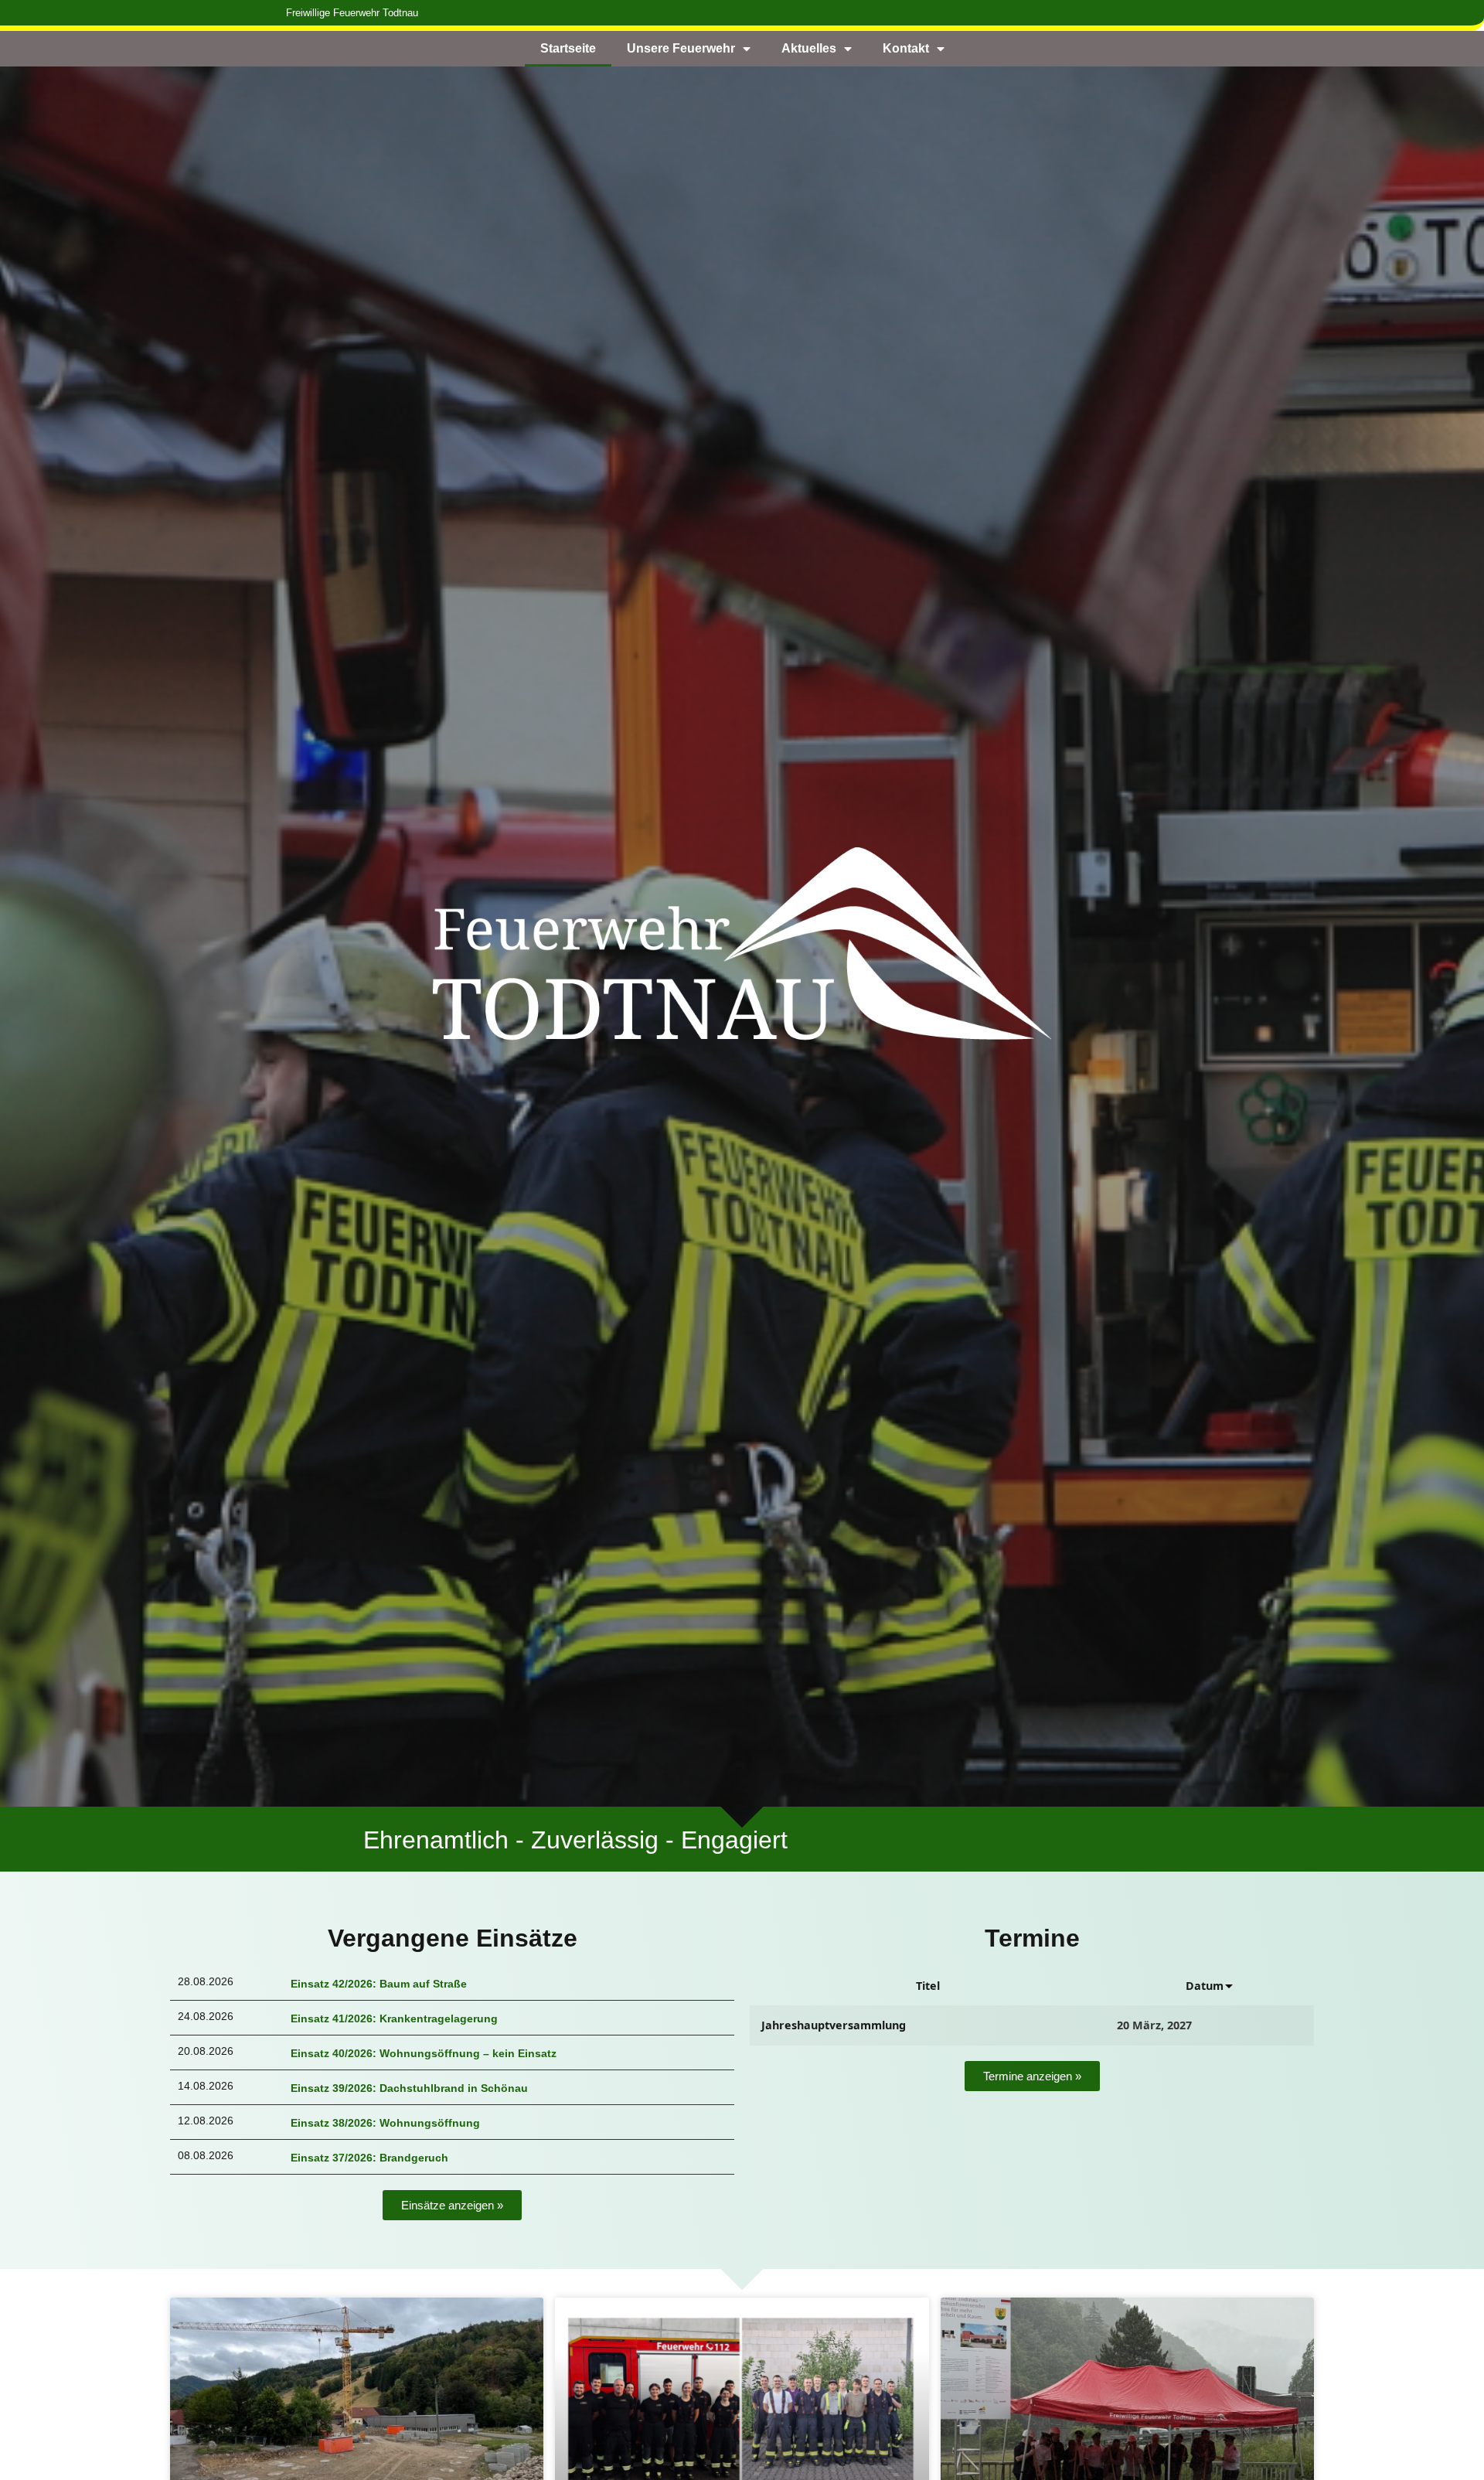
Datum (1205, 1986)
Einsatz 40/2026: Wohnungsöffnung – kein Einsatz (424, 2053)
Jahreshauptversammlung (834, 2025)
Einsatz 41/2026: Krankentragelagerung (394, 2018)
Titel (928, 1986)
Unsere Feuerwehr (681, 48)
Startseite (568, 48)
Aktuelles (809, 48)
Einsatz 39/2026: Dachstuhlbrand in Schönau (409, 2088)
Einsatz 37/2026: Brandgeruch (369, 2158)
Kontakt (906, 48)
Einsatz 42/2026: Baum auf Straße (379, 1984)
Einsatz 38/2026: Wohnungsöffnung (385, 2123)
